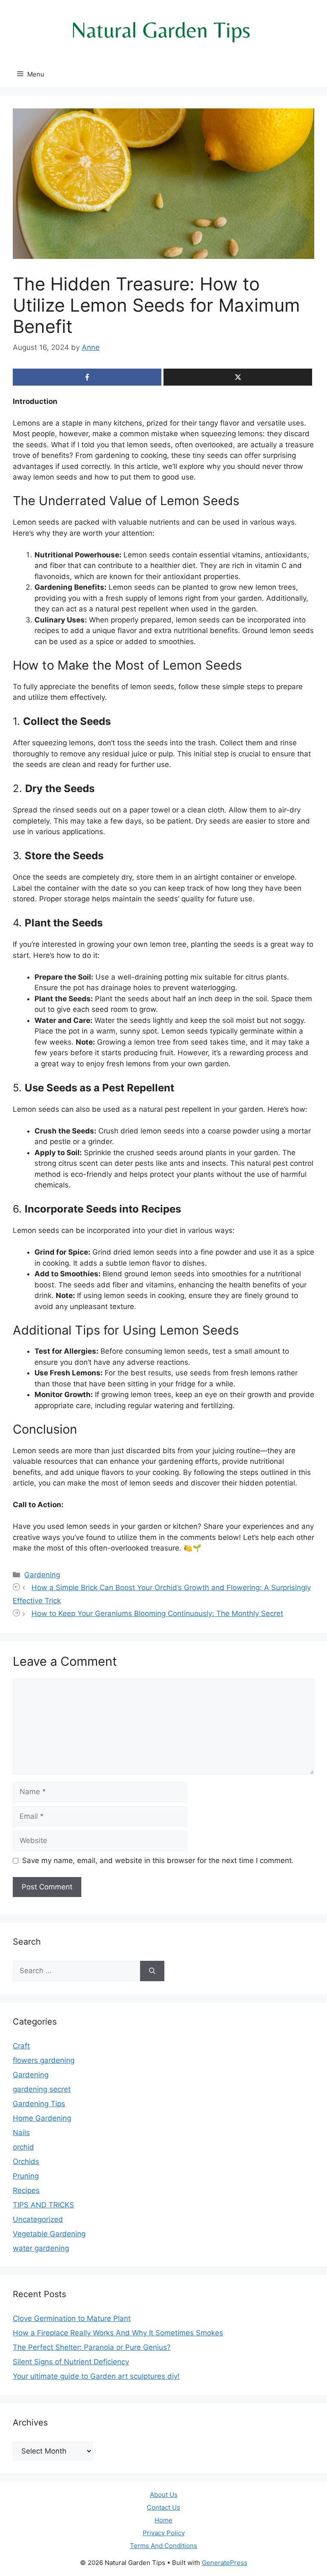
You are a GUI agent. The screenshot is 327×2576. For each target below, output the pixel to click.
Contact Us (163, 2507)
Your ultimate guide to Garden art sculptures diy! (96, 2376)
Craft (21, 2046)
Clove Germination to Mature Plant (72, 2318)
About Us (164, 2495)
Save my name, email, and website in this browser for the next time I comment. (158, 1860)
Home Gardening (42, 2118)
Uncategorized (38, 2219)
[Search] (152, 1971)
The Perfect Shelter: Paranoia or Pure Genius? (92, 2347)
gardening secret (42, 2089)
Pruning (26, 2176)
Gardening (42, 1575)
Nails (21, 2133)
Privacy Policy (164, 2533)
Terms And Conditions (163, 2546)
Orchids (26, 2161)
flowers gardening (44, 2060)
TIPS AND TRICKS (43, 2205)
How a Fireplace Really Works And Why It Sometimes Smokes (118, 2333)
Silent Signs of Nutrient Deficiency (71, 2362)
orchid (23, 2147)
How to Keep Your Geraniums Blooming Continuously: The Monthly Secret (157, 1613)
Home (163, 2520)
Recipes (26, 2190)
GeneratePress (225, 2563)
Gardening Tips (39, 2104)
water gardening (41, 2248)
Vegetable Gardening (49, 2234)
